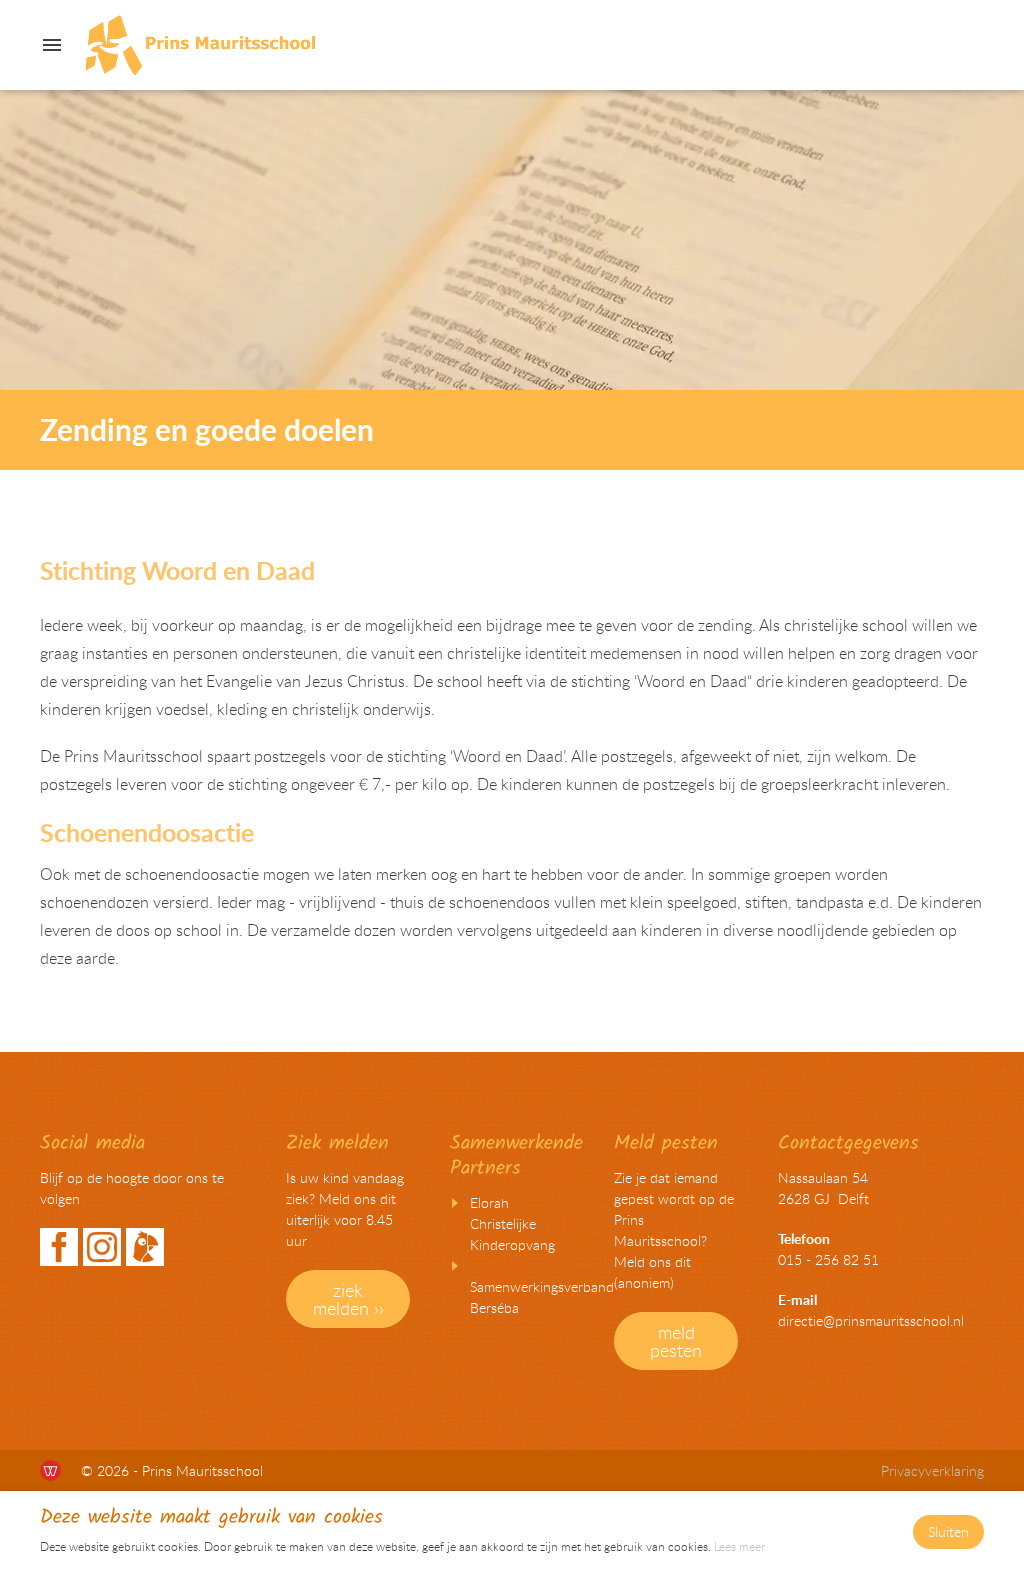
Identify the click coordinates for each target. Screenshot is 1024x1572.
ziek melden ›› (348, 1299)
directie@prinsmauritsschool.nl (871, 1320)
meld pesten (676, 1341)
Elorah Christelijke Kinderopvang (512, 1223)
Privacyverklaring (932, 1470)
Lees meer (739, 1546)
